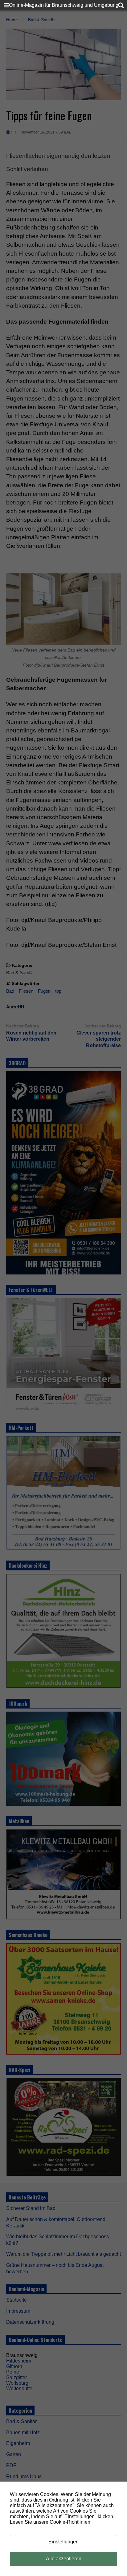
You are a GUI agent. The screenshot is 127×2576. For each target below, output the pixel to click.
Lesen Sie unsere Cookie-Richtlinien (50, 2522)
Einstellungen (63, 2542)
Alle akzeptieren (64, 2559)
